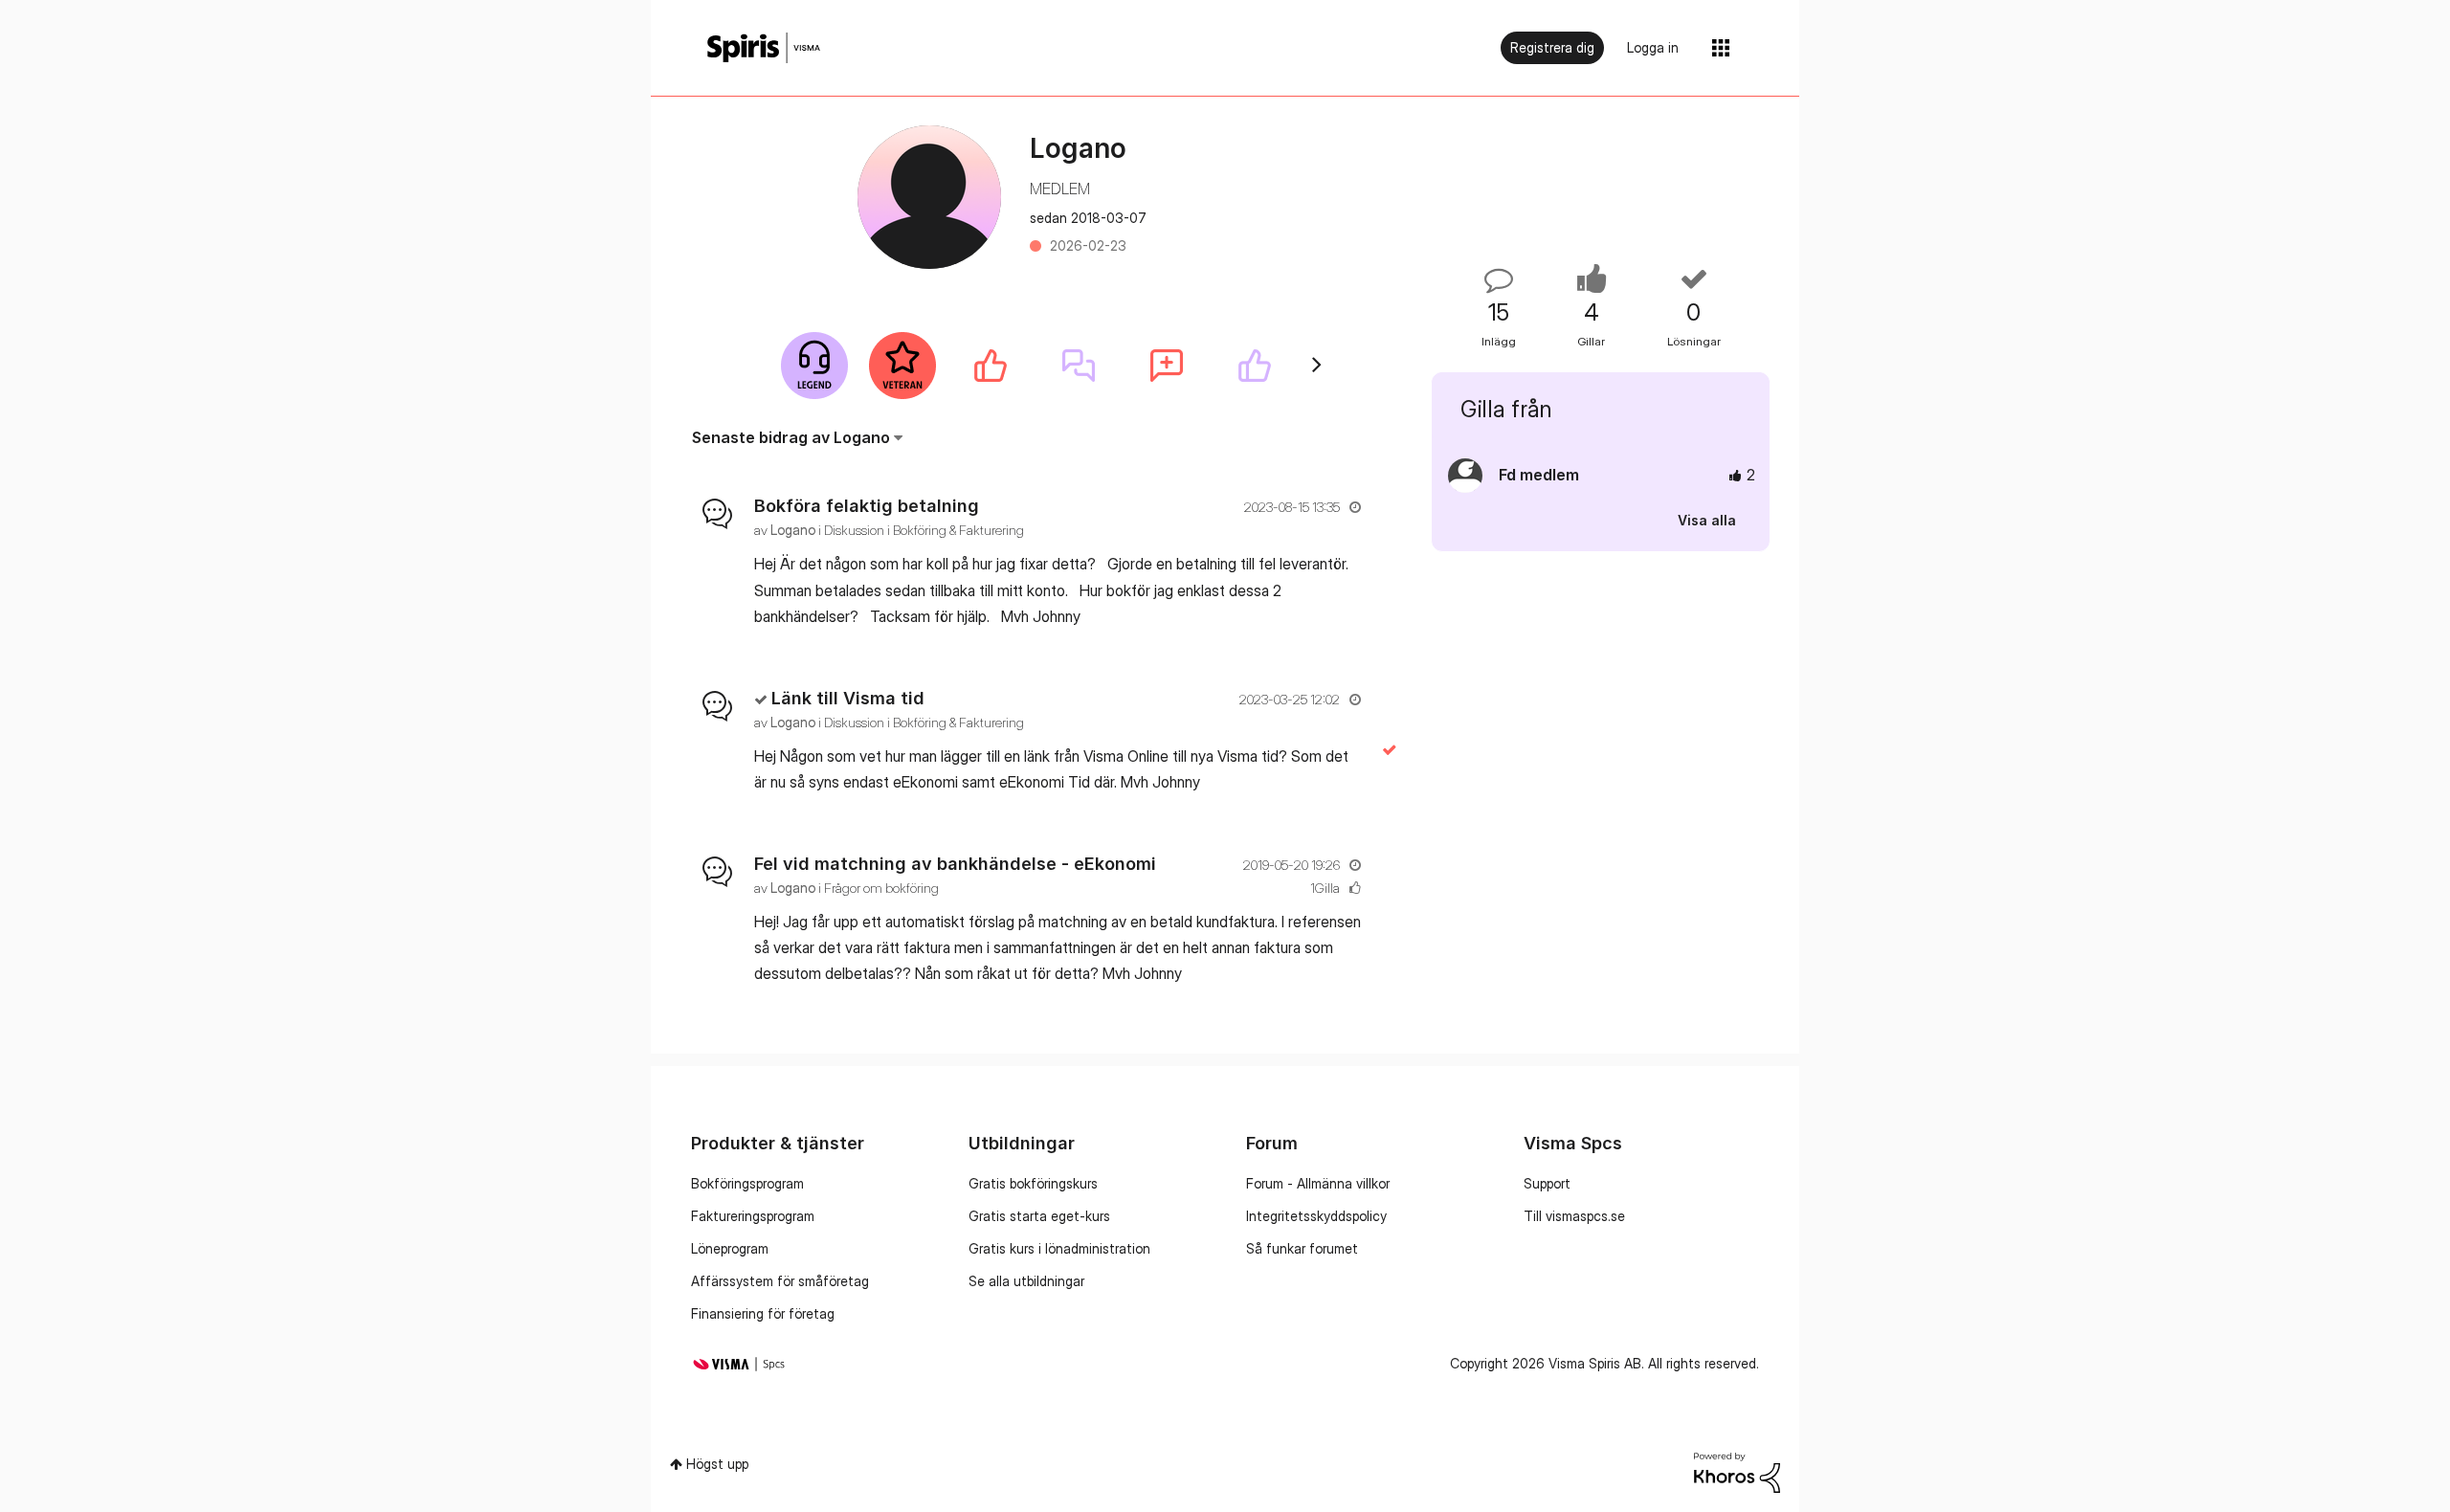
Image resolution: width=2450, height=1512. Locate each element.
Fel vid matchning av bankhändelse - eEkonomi (955, 864)
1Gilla (1325, 888)
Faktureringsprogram (753, 1216)
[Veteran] (902, 366)
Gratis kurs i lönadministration (1059, 1248)
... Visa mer (1329, 616)
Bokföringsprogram (747, 1183)
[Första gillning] (1255, 366)
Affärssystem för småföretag (780, 1281)
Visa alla (1707, 520)
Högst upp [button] (717, 1464)
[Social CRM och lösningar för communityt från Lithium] (1737, 1471)
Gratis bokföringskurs (1033, 1183)
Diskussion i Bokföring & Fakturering (924, 530)
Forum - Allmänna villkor (1318, 1183)
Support (1547, 1183)
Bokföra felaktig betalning (867, 506)
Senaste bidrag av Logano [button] (791, 437)
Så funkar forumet (1302, 1248)
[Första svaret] (1079, 366)
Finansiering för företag (763, 1313)
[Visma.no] (764, 48)
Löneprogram (730, 1248)
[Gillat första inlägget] (991, 366)
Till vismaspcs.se (1574, 1216)
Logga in (1653, 47)
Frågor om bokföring (881, 888)
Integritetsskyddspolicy (1316, 1216)
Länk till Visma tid (848, 698)
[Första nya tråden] (1167, 366)
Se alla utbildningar (1026, 1281)
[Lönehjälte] (814, 366)
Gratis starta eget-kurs (1039, 1216)
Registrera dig (1552, 47)
